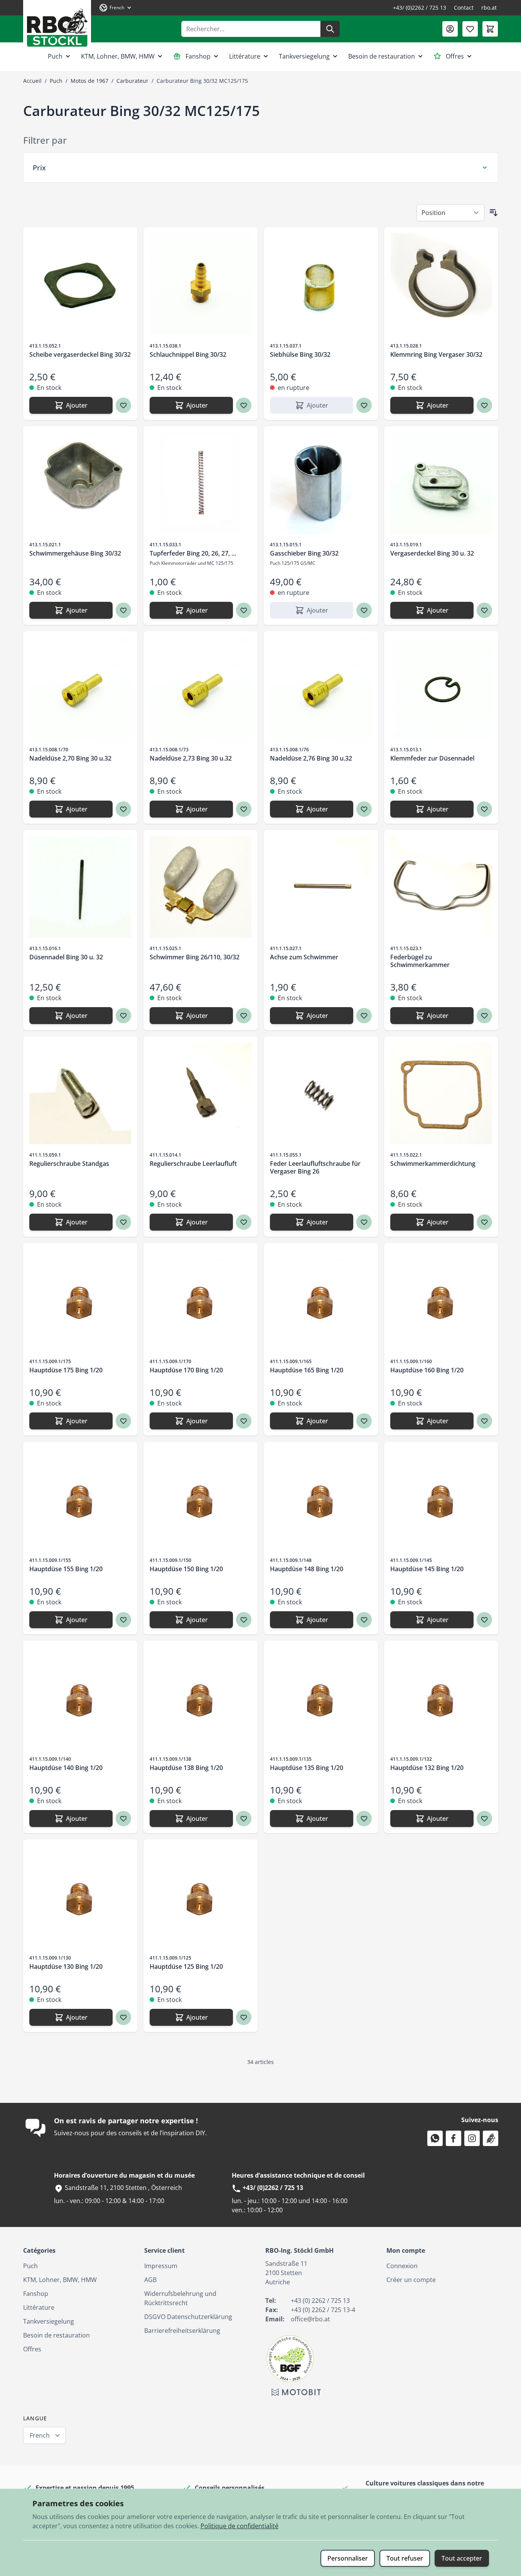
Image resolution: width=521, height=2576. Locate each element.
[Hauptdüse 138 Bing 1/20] (201, 1698)
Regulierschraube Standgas (69, 1164)
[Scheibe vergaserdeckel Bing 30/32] (80, 284)
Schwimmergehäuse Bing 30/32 (75, 553)
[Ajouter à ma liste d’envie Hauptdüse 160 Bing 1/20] (484, 1421)
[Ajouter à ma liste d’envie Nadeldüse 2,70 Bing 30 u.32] (123, 809)
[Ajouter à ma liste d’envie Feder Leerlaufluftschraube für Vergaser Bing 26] (364, 1222)
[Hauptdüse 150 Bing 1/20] (201, 1499)
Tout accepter (462, 2558)
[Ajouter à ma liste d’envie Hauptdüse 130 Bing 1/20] (123, 2017)
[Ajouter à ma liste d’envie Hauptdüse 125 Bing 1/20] (244, 2017)
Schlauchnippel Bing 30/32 (188, 354)
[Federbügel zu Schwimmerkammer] (441, 887)
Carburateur (132, 81)
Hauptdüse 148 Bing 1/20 (307, 1569)
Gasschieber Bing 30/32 (304, 553)
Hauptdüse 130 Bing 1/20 (66, 1966)
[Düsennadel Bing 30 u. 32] (80, 887)
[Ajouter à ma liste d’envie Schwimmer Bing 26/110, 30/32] (244, 1016)
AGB (150, 2280)
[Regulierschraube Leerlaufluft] (201, 1093)
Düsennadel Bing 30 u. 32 (66, 957)
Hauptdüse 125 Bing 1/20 (186, 1966)
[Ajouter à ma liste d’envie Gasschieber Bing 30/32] (364, 610)
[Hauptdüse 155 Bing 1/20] (80, 1499)
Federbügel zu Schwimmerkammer (420, 961)
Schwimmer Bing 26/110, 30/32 (195, 957)
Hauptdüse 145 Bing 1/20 (427, 1569)
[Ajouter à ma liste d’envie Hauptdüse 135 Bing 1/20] (364, 1819)
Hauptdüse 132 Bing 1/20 (427, 1768)
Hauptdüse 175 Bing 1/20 (66, 1370)
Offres (455, 56)
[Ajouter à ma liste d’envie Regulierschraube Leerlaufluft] (244, 1222)
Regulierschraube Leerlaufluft (193, 1164)
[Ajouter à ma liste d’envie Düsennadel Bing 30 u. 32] (123, 1016)
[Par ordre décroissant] (494, 213)
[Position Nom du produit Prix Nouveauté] (450, 213)
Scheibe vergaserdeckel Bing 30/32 (80, 354)
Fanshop (198, 56)
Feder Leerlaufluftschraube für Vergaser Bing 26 (315, 1167)
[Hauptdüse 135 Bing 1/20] (321, 1698)
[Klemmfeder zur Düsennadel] (441, 688)
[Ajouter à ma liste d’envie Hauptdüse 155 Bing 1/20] (123, 1620)
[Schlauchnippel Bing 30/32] (201, 284)
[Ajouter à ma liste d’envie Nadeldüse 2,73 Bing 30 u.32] (244, 809)
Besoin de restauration (382, 56)
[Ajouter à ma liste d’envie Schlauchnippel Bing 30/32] (244, 405)
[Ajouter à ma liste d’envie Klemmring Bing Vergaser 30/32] (484, 405)
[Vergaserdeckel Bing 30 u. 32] (441, 483)
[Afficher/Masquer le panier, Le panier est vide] (490, 29)
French (40, 2435)
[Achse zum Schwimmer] (321, 887)
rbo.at (489, 8)
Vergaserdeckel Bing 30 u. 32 (432, 553)
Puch (55, 56)
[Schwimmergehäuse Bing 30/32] (80, 483)
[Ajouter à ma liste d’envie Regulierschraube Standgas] (123, 1222)
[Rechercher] (330, 29)
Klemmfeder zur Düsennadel (432, 758)
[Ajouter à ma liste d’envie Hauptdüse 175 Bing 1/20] (123, 1421)
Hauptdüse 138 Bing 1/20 (186, 1768)
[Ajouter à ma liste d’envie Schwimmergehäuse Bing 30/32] (123, 610)
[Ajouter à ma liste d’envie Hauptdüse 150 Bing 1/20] (244, 1620)
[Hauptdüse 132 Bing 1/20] (441, 1698)
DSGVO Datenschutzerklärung (188, 2317)
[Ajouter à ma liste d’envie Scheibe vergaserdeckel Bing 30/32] (123, 405)
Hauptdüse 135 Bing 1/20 (307, 1768)
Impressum (161, 2266)
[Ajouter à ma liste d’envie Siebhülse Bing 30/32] (364, 405)
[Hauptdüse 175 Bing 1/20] (80, 1300)
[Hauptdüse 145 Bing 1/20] (441, 1499)
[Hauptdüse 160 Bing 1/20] (441, 1300)
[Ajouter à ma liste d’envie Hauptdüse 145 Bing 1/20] (484, 1620)
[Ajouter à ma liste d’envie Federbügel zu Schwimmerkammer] (484, 1016)
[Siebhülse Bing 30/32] (321, 284)
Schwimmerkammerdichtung (433, 1164)
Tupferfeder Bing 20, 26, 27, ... (193, 553)
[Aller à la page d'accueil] (57, 25)
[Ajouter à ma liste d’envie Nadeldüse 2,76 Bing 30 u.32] (364, 809)
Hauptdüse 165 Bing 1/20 (307, 1370)
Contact (464, 8)
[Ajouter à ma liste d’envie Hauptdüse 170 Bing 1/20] (244, 1421)
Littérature (245, 56)
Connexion (402, 2266)
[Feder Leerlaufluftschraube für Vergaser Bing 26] (321, 1093)
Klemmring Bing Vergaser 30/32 (436, 354)
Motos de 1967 (89, 81)
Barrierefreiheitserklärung (182, 2331)
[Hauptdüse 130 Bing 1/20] (80, 1896)
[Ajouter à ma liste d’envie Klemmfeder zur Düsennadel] (484, 809)
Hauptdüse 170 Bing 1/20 (186, 1370)
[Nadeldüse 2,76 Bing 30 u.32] (321, 688)
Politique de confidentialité (239, 2526)
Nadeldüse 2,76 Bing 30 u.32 (311, 758)
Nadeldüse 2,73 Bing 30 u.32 (191, 758)
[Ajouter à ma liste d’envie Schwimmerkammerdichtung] (484, 1222)
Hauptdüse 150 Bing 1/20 (186, 1569)
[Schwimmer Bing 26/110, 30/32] (201, 887)
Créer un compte (411, 2280)
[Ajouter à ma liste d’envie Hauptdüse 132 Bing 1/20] (484, 1819)
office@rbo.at (310, 2319)
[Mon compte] (450, 29)
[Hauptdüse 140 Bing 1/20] (80, 1698)
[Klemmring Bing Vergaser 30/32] (441, 284)
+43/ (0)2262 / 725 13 (420, 8)
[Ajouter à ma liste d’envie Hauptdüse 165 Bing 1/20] (364, 1421)
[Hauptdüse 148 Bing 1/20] (321, 1499)
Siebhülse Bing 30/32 (300, 354)
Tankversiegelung (304, 56)
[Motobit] (296, 2392)
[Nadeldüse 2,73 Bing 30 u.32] (201, 688)
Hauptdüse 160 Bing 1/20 (427, 1370)
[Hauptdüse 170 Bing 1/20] (201, 1300)
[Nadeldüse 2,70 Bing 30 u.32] (80, 688)
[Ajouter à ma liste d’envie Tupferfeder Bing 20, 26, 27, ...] (244, 610)
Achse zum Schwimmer (304, 957)
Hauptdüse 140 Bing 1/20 (66, 1768)
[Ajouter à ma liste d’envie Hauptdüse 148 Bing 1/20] (364, 1620)
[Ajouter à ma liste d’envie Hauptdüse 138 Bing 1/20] (244, 1819)
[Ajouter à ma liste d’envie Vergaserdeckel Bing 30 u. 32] (484, 610)
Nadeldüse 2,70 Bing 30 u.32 (70, 758)
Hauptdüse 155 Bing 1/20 (66, 1569)
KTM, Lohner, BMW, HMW (118, 56)
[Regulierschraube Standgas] (80, 1093)
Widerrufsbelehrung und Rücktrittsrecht (180, 2298)
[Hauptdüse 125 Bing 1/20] (201, 1896)
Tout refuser (405, 2558)
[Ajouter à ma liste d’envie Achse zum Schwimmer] (364, 1016)
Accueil (32, 81)
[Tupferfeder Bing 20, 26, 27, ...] (201, 483)
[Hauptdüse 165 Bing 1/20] (321, 1300)
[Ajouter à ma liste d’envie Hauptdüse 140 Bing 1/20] (123, 1819)
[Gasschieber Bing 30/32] (321, 483)
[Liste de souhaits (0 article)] (470, 29)
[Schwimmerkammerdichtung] (441, 1093)
